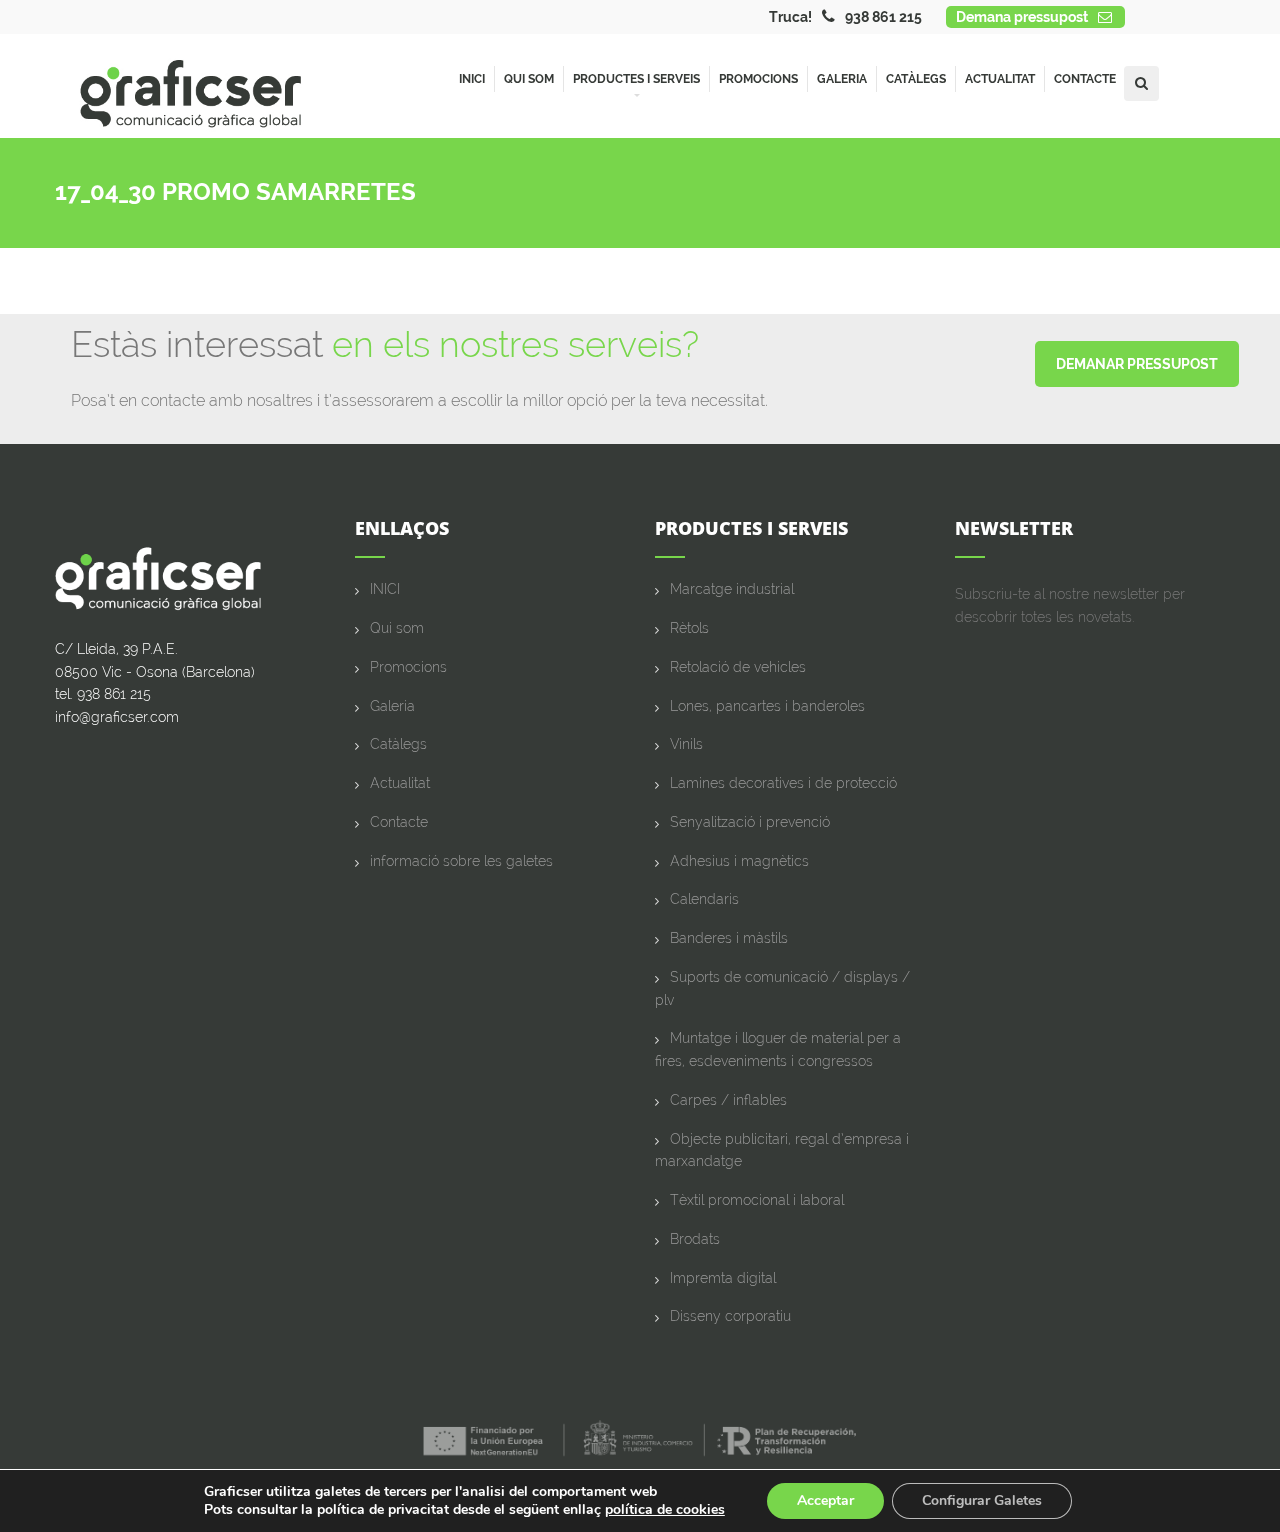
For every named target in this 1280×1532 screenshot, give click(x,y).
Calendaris (704, 899)
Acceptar (825, 1500)
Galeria (842, 79)
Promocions (758, 79)
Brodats (695, 1239)
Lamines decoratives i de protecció (783, 783)
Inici (472, 79)
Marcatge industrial (732, 589)
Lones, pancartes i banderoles (767, 706)
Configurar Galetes (982, 1500)
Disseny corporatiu (730, 1316)
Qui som (529, 79)
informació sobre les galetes (461, 861)
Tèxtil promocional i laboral (757, 1200)
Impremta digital (723, 1278)
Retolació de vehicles (738, 667)
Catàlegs (916, 79)
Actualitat (1000, 79)
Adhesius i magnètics (739, 861)
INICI (385, 589)
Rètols (689, 628)
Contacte (1085, 79)
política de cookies (665, 1509)
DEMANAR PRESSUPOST (1137, 364)
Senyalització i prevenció (750, 822)
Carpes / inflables (728, 1100)
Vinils (686, 744)
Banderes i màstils (729, 938)
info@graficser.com (117, 717)
